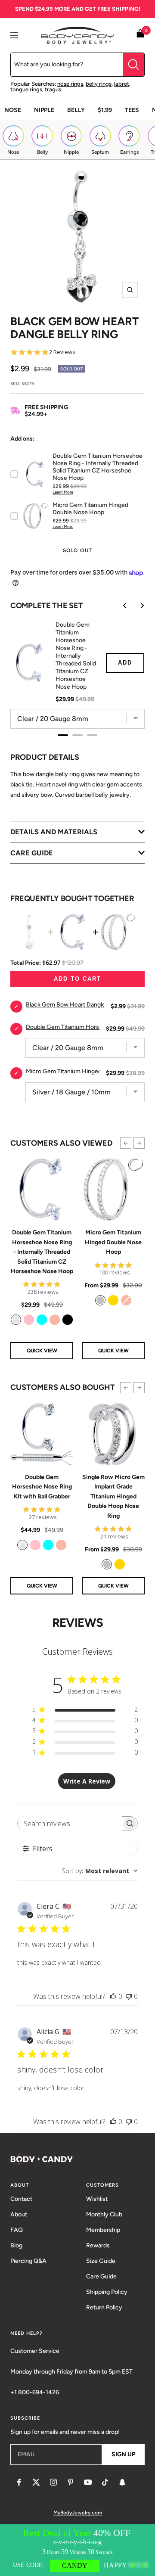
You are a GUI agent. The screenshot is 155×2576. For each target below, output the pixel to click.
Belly (76, 110)
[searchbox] (70, 1823)
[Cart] (140, 35)
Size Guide (101, 2261)
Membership (103, 2230)
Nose (13, 110)
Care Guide (101, 2276)
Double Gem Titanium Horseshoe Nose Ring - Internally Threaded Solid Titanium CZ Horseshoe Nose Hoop (42, 1252)
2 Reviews (62, 352)
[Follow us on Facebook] (19, 2482)
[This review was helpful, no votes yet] (113, 1996)
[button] (126, 1143)
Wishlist (97, 2199)
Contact (21, 2199)
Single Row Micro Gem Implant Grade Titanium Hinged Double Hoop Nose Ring (113, 1496)
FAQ (17, 2230)
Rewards (98, 2245)
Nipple (44, 110)
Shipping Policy (107, 2292)
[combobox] (100, 1871)
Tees (132, 110)
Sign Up (123, 2454)
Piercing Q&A (28, 2261)
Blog (16, 2245)
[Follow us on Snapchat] (122, 2482)
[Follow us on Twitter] (36, 2482)
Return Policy (104, 2307)
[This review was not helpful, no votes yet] (129, 1996)
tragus (53, 89)
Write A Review (87, 1781)
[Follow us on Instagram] (53, 2482)
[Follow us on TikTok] (105, 2482)
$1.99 (105, 110)
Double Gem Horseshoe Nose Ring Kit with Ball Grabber (42, 1487)
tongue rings (26, 89)
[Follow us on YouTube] (88, 2482)
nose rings (70, 84)
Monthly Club (104, 2214)
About (19, 2214)
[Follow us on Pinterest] (71, 2482)
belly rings (99, 84)
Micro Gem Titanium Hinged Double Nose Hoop (113, 1242)
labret (122, 84)
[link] (16, 1320)
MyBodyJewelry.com (78, 2513)
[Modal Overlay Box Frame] (77, 2550)
